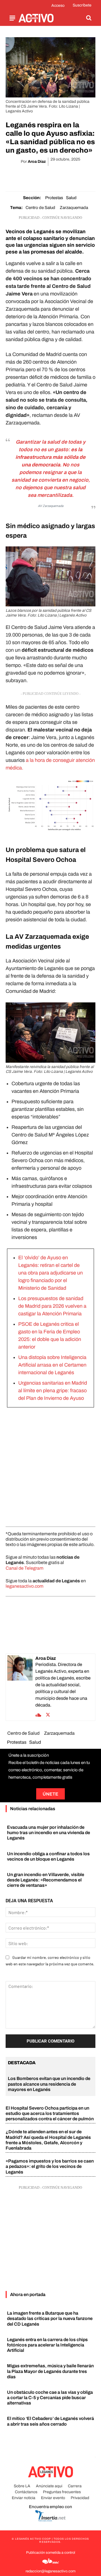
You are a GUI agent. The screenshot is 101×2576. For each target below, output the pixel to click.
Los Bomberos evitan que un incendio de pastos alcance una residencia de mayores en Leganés (49, 2084)
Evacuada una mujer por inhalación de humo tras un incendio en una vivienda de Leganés (49, 1833)
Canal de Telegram (25, 1568)
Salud (71, 198)
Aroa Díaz (37, 162)
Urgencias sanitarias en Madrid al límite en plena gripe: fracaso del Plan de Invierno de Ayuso (53, 1391)
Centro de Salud (40, 208)
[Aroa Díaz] (20, 1687)
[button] (89, 18)
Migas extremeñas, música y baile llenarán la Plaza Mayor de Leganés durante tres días (50, 2371)
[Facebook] (18, 176)
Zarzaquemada (74, 208)
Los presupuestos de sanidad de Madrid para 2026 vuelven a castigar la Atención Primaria (52, 1306)
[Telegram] (70, 176)
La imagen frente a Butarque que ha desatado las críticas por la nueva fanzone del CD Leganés (50, 2318)
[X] (31, 176)
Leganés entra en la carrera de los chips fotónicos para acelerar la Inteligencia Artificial (47, 2345)
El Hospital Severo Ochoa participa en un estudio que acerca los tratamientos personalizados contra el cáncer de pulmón (50, 2113)
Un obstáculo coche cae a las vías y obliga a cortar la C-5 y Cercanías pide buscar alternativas (50, 2398)
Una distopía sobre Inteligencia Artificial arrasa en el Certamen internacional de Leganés (52, 1365)
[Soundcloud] (38, 1714)
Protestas (54, 198)
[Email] (57, 176)
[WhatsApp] (44, 176)
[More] (83, 176)
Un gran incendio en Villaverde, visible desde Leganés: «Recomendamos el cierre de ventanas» (46, 1880)
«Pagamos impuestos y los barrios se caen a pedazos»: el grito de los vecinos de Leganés (50, 2166)
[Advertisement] (50, 1465)
